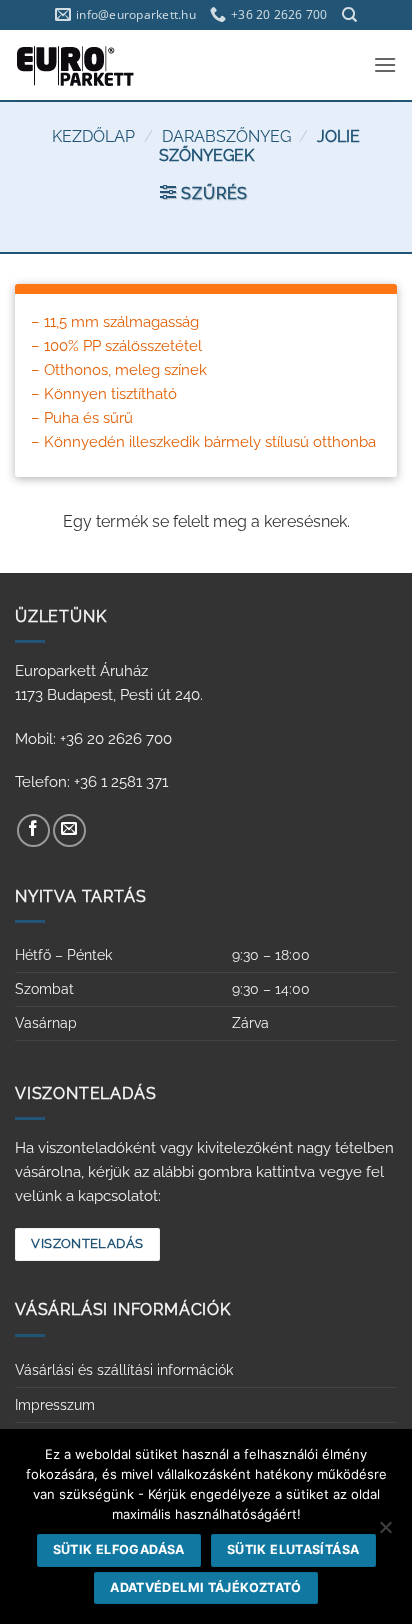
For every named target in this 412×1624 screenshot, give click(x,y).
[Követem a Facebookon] (33, 830)
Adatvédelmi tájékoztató (206, 1587)
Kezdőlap (93, 136)
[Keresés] (349, 15)
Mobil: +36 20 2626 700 (93, 739)
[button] (385, 64)
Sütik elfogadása (119, 1549)
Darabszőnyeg (226, 136)
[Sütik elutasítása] (385, 1533)
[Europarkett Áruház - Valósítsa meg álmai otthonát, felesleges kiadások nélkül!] (103, 65)
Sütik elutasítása (293, 1549)
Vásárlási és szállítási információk (124, 1370)
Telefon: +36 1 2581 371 (91, 782)
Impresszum (55, 1405)
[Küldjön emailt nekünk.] (69, 830)
